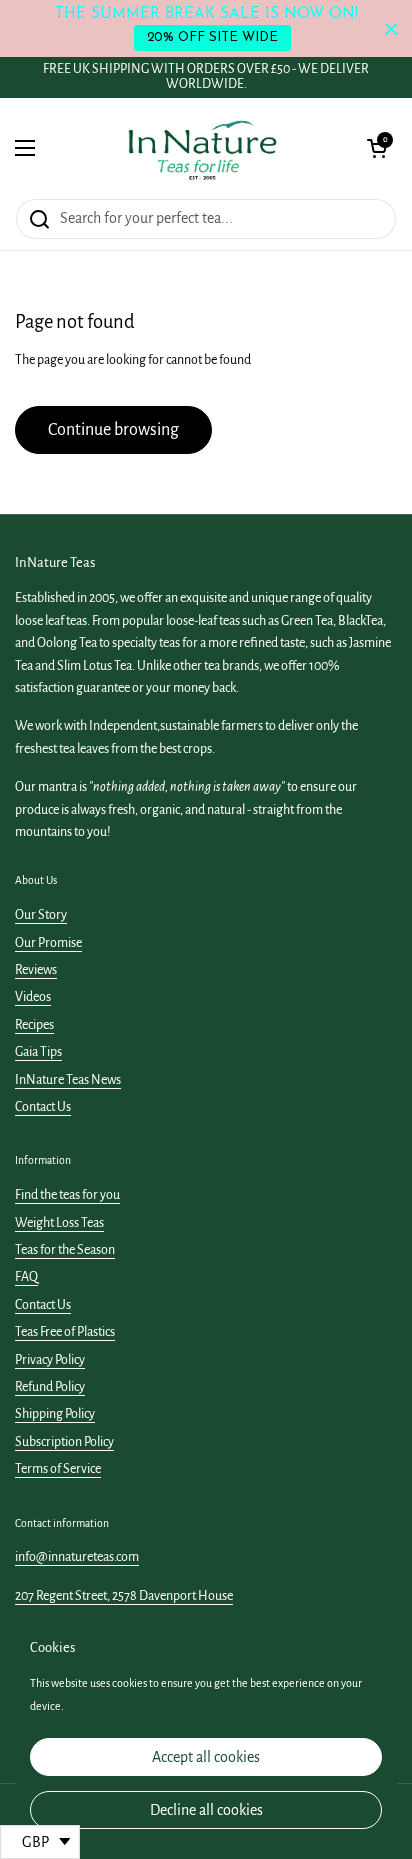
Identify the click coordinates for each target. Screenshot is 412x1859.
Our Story (41, 915)
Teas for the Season (65, 1250)
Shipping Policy (55, 1414)
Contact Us (43, 1107)
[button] (377, 148)
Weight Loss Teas (59, 1223)
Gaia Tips (38, 1052)
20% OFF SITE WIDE (212, 37)
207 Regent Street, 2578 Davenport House (124, 1596)
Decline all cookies (206, 1810)
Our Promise (48, 943)
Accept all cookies (206, 1757)
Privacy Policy (50, 1360)
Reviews (36, 970)
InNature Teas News (68, 1080)
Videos (33, 997)
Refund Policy (50, 1387)
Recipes (34, 1025)
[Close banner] (391, 28)
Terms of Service (58, 1469)
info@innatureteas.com (77, 1557)
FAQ (26, 1277)
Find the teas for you (67, 1195)
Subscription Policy (64, 1442)
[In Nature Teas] (201, 148)
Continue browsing (113, 430)
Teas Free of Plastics (65, 1332)
